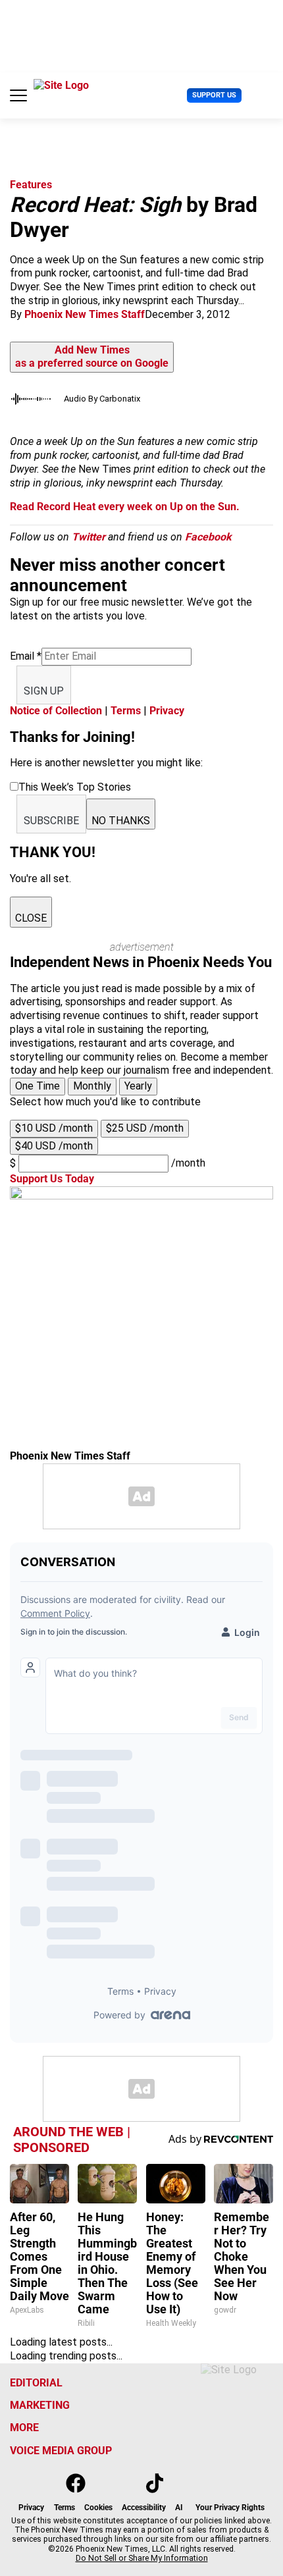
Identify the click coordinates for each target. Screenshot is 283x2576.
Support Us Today (52, 1179)
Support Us (214, 95)
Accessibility (144, 2508)
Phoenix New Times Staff (85, 314)
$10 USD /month (54, 1128)
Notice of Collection (56, 711)
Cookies (98, 2508)
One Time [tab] (38, 1086)
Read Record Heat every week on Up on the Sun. (125, 507)
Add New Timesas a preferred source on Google (92, 357)
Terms (126, 711)
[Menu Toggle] (18, 95)
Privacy (167, 711)
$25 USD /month (145, 1128)
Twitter (89, 537)
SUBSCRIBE (51, 821)
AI (179, 2508)
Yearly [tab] (138, 1086)
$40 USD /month (54, 1146)
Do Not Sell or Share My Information (142, 2558)
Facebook (208, 537)
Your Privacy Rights (230, 2508)
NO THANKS (121, 821)
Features (31, 185)
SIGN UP (44, 691)
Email (26, 656)
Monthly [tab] (92, 1086)
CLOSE (31, 918)
